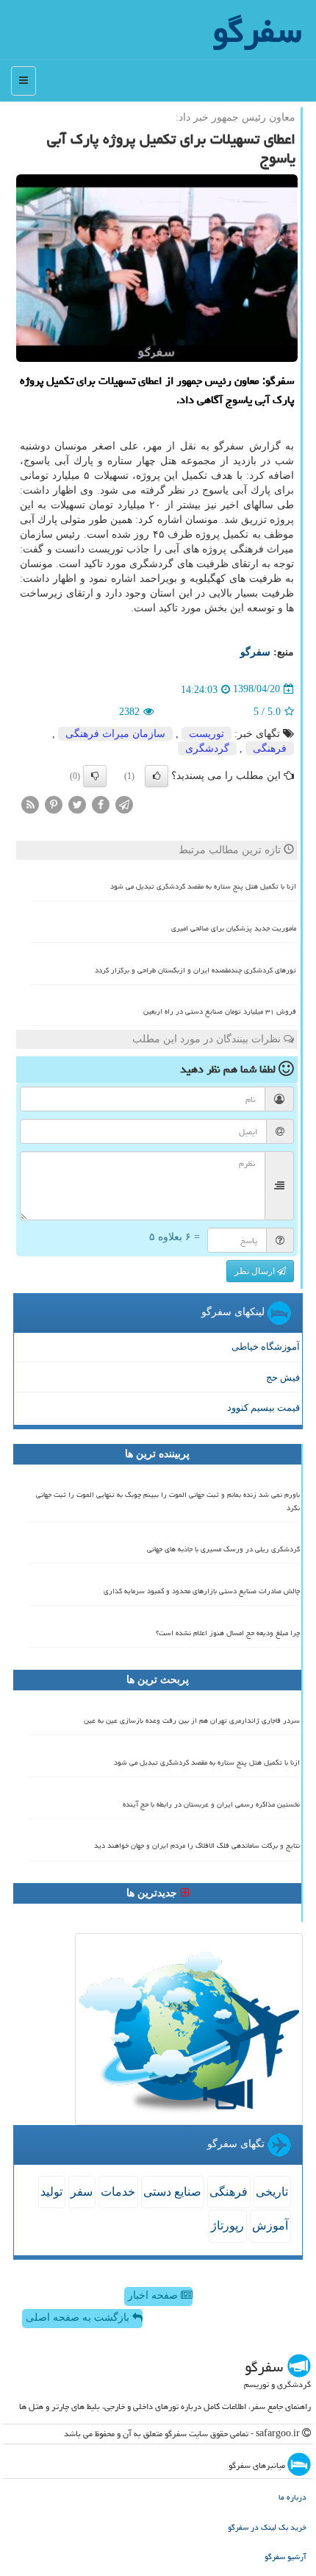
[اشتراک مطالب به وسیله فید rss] (30, 804)
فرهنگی (270, 748)
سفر (82, 2192)
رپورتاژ (227, 2225)
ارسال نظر (256, 1271)
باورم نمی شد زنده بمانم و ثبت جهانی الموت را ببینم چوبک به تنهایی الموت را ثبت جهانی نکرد (168, 1501)
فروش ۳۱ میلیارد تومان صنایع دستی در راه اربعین (220, 1011)
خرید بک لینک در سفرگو (267, 2527)
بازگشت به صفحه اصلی (79, 2317)
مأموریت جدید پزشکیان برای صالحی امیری (234, 928)
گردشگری (207, 748)
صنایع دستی (172, 2192)
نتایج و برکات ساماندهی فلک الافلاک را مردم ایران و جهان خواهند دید (197, 1846)
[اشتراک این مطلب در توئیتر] (77, 804)
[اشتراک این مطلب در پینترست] (54, 804)
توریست (207, 734)
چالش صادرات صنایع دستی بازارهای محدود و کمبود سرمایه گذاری (202, 1591)
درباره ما (292, 2497)
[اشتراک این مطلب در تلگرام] (124, 804)
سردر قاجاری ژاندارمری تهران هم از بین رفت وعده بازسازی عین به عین (192, 1721)
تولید (51, 2192)
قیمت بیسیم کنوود (263, 1408)
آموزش (270, 2225)
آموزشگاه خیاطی (266, 1346)
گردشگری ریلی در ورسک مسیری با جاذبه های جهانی (223, 1549)
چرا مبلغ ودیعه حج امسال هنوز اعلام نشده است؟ (228, 1633)
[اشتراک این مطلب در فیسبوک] (101, 804)
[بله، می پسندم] (157, 776)
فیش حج (283, 1377)
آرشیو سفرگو (286, 2557)
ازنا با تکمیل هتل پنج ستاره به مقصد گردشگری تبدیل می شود (203, 886)
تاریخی (272, 2192)
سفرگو (255, 652)
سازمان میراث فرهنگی (115, 734)
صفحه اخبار (154, 2295)
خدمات (118, 2192)
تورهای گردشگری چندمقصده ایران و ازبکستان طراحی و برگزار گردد (195, 970)
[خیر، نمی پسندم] (95, 776)
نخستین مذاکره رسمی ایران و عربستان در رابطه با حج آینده (211, 1804)
